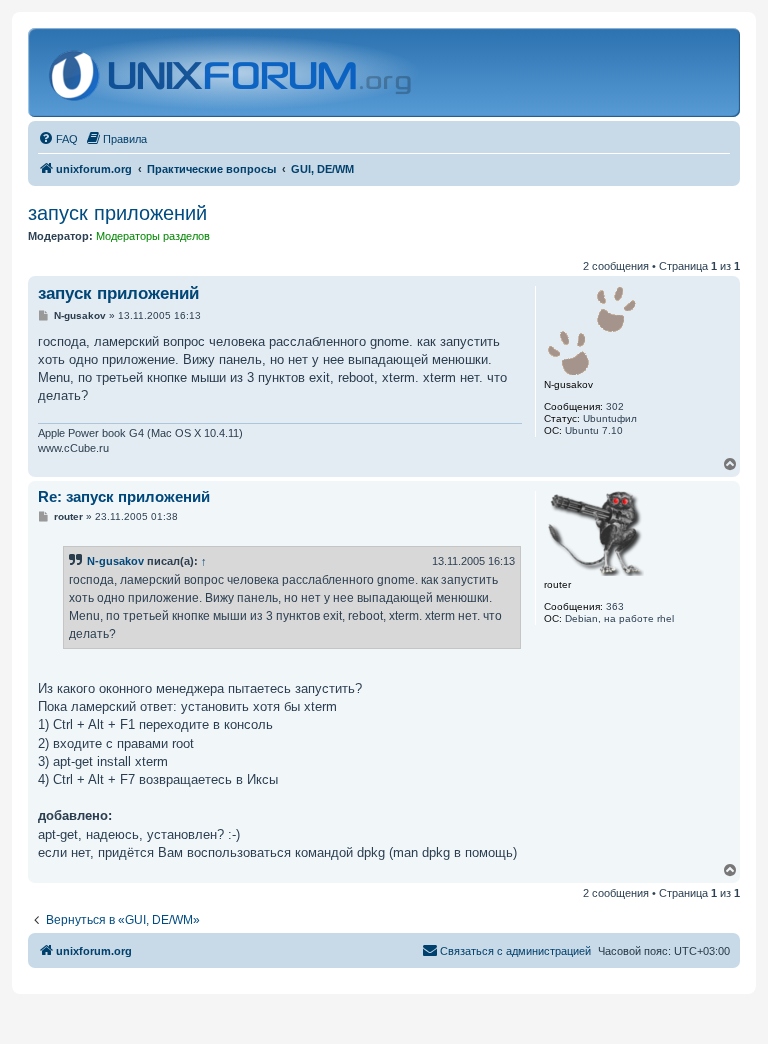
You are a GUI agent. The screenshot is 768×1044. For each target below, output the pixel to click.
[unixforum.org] (232, 72)
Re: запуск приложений (124, 496)
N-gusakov (115, 561)
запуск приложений (117, 213)
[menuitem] (58, 139)
